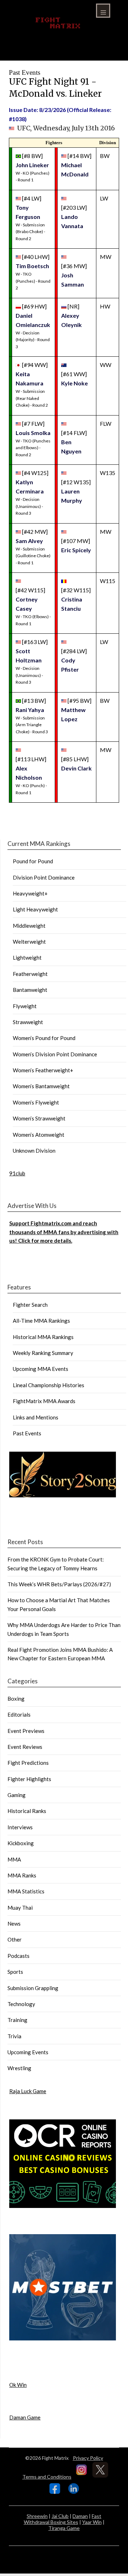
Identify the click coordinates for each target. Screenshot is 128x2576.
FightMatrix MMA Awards (44, 1401)
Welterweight (29, 942)
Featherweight (30, 974)
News (14, 1923)
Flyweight (25, 1006)
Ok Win (18, 2385)
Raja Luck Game (28, 2091)
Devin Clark (76, 768)
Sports (15, 1972)
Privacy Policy (88, 2458)
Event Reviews (25, 1747)
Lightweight (27, 957)
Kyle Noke (74, 383)
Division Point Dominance (44, 877)
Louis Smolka (33, 433)
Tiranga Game (64, 2528)
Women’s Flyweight (36, 1102)
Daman (80, 2516)
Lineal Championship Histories (49, 1385)
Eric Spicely (76, 550)
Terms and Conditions (47, 2477)
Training (17, 2020)
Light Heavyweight (35, 909)
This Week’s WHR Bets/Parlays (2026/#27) (59, 1584)
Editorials (19, 1714)
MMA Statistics (26, 1891)
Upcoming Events (28, 2052)
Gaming (17, 1795)
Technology (21, 2004)
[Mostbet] (63, 2338)
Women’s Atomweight (39, 1135)
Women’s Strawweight (39, 1118)
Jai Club (60, 2516)
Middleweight (29, 926)
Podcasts (18, 1956)
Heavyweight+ (30, 893)
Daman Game (25, 2417)
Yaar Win (92, 2522)
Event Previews (26, 1731)
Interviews (20, 1827)
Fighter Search (30, 1305)
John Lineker (32, 165)
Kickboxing (21, 1843)
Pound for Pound (33, 861)
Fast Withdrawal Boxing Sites (63, 2519)
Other (15, 1939)
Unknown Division (34, 1151)
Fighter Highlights (29, 1779)
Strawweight (28, 1022)
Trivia (14, 2036)
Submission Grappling (33, 1988)
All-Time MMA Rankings (41, 1321)
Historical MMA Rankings (43, 1337)
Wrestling (19, 2068)
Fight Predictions (28, 1763)
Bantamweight (30, 990)
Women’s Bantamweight (41, 1086)
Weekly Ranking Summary (43, 1353)
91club (17, 1173)
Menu (103, 11)
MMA (14, 1859)
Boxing (16, 1699)
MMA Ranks (22, 1875)
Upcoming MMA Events (41, 1369)
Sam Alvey (29, 541)
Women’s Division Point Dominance (55, 1054)
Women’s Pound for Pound (44, 1038)
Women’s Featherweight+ (43, 1070)
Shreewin (37, 2516)
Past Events (27, 1433)
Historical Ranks (27, 1811)
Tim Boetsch (32, 266)
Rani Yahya (30, 710)
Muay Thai (20, 1908)
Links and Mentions (36, 1417)
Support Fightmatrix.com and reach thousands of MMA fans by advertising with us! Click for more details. (64, 1232)
